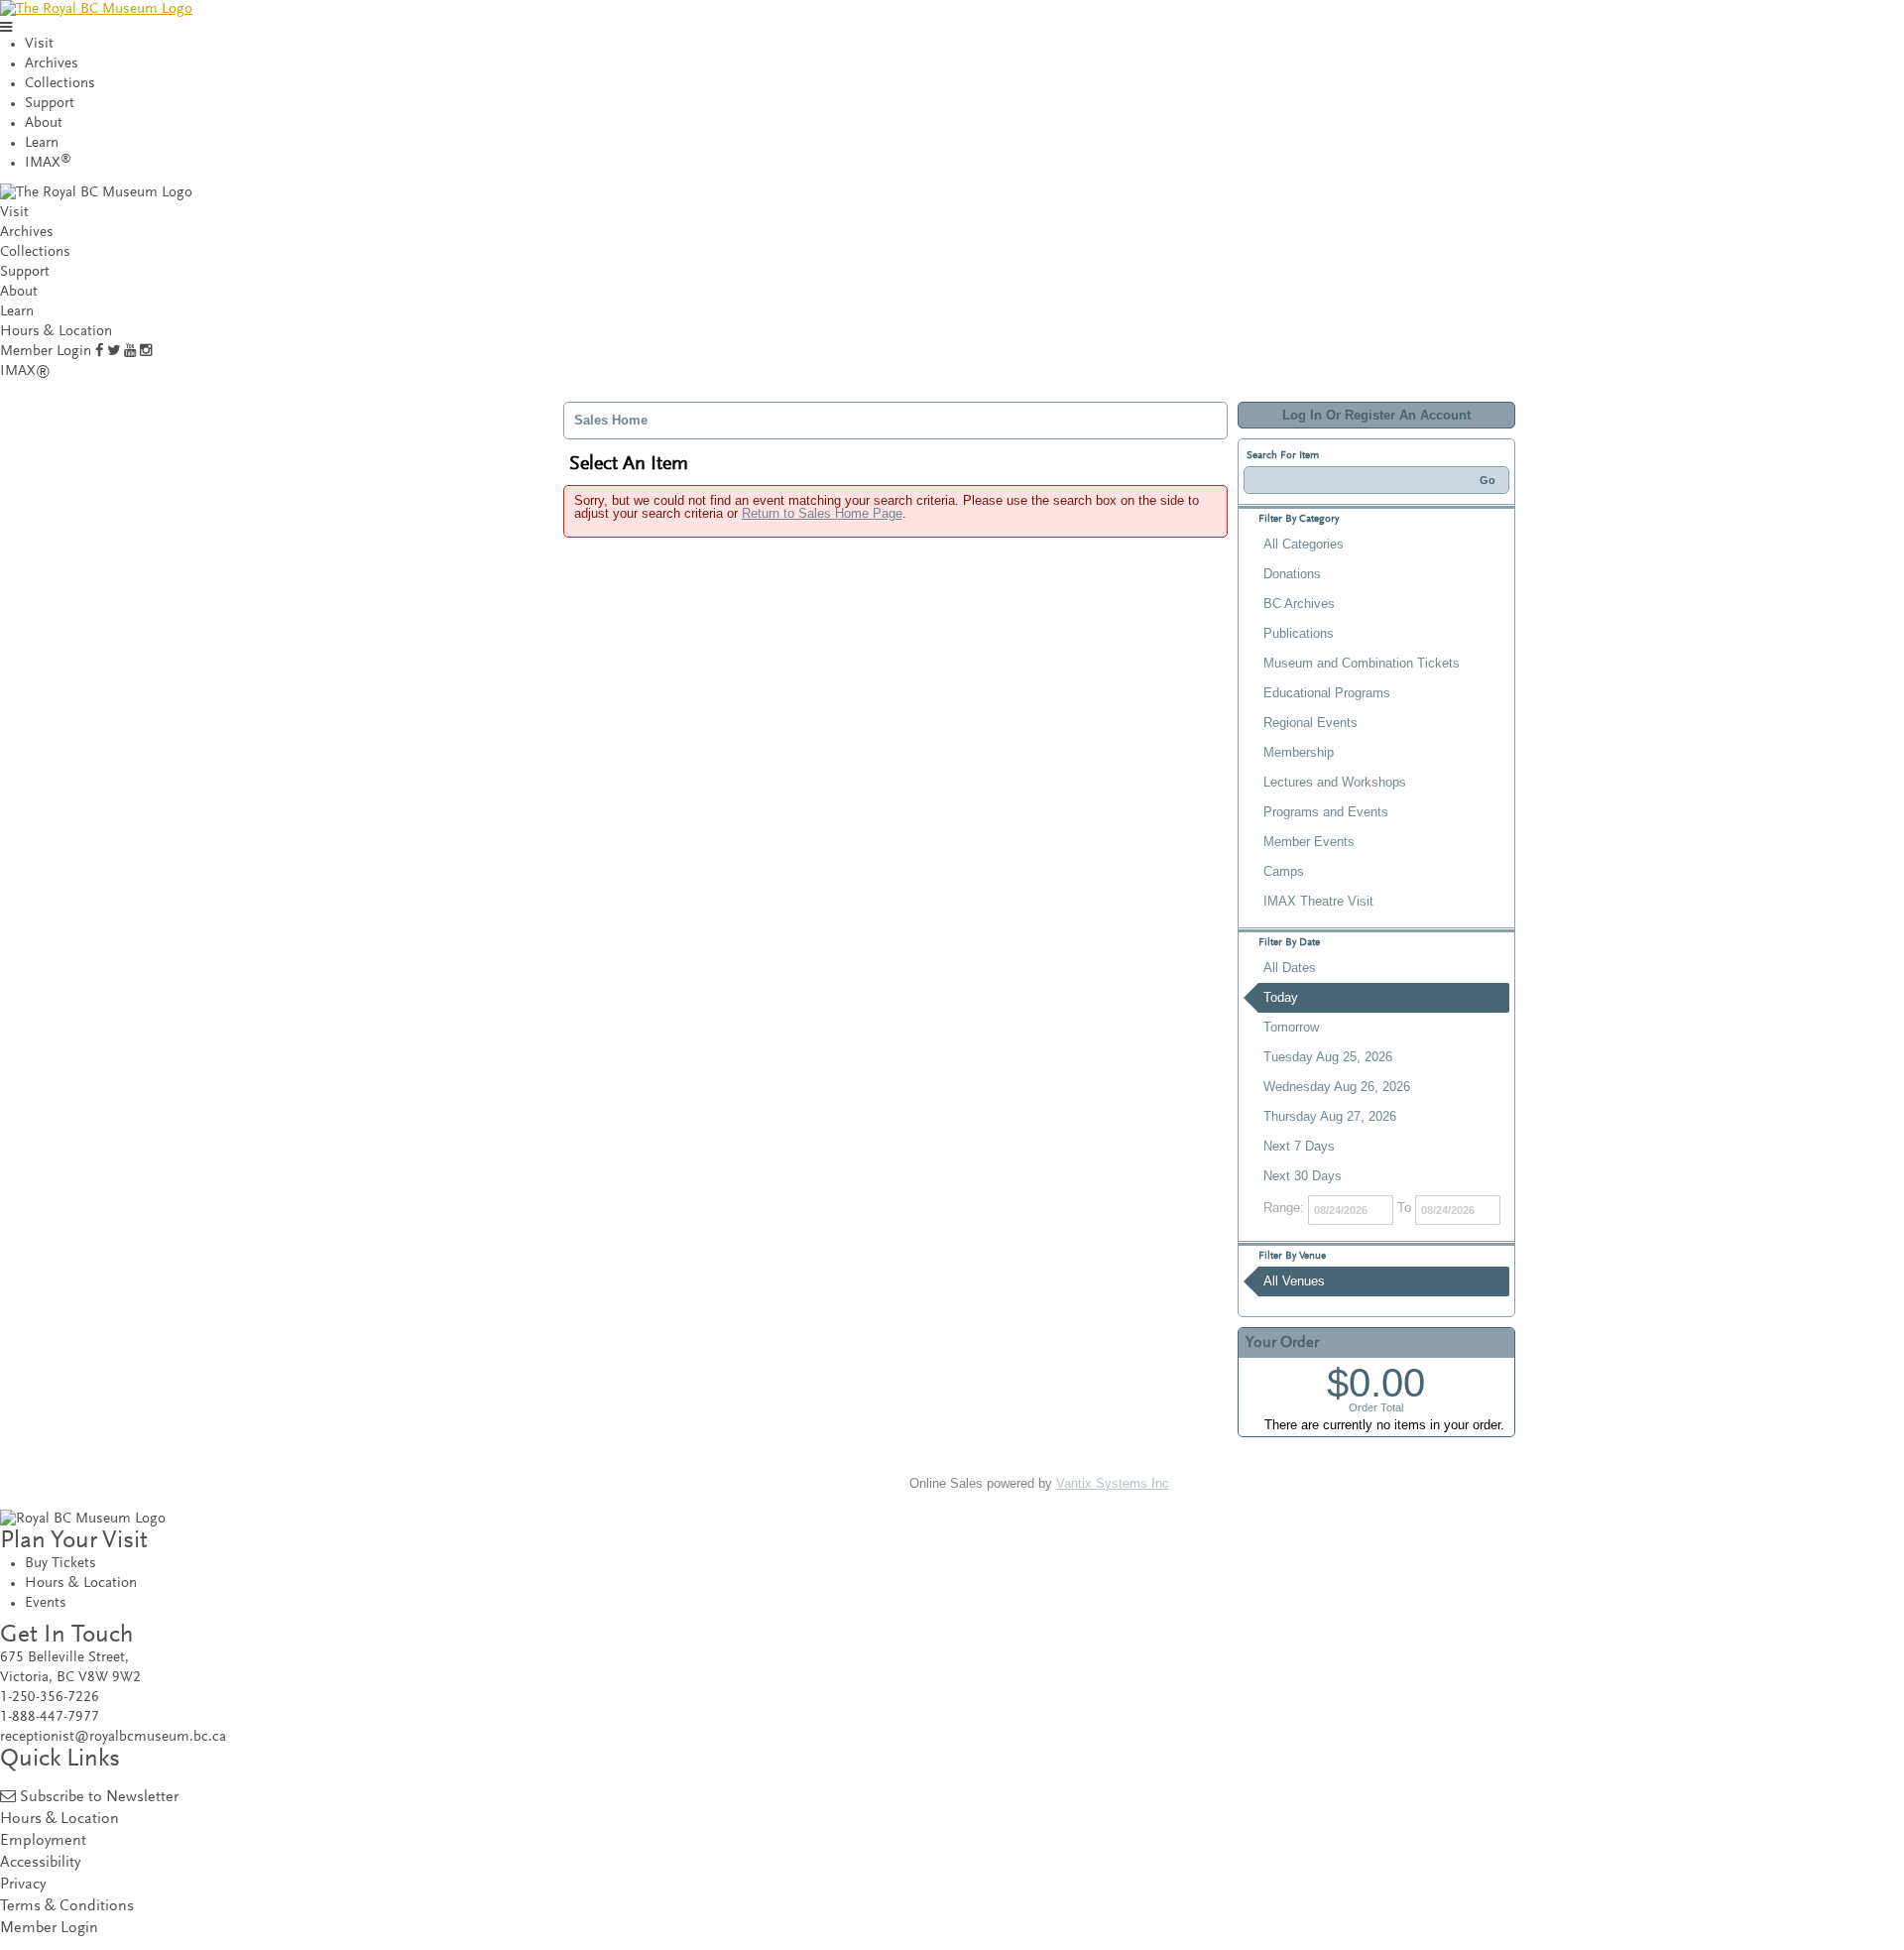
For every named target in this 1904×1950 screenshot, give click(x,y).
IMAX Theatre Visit (1318, 901)
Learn (42, 143)
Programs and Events (1326, 812)
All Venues (1294, 1281)
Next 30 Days (1303, 1176)
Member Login (46, 352)
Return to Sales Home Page (822, 513)
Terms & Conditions (67, 1907)
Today (1281, 997)
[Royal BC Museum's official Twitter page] (114, 352)
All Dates (1290, 968)
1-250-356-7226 (50, 1698)
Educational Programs (1327, 693)
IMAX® (25, 371)
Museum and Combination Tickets (1362, 663)
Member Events (1309, 842)
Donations (1292, 574)
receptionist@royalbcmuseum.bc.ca (113, 1737)
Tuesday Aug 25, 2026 (1328, 1057)
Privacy (23, 1885)
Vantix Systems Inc (1113, 1483)
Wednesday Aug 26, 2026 (1337, 1087)
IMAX (48, 163)
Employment (43, 1841)
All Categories (1304, 544)
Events (46, 1603)
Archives (52, 64)
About (44, 123)
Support (50, 104)
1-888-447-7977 (50, 1717)
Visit (39, 44)
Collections (60, 84)
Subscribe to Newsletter (99, 1798)
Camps (1284, 871)
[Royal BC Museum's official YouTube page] (130, 352)
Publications (1299, 633)
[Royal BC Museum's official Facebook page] (99, 352)
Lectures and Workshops (1335, 782)
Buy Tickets (60, 1564)
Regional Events (1310, 723)
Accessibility (40, 1863)
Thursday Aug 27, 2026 (1330, 1116)
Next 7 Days (1299, 1146)
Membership (1299, 752)
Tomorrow (1291, 1027)
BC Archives (1299, 604)
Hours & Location (56, 332)
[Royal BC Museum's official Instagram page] (146, 352)
